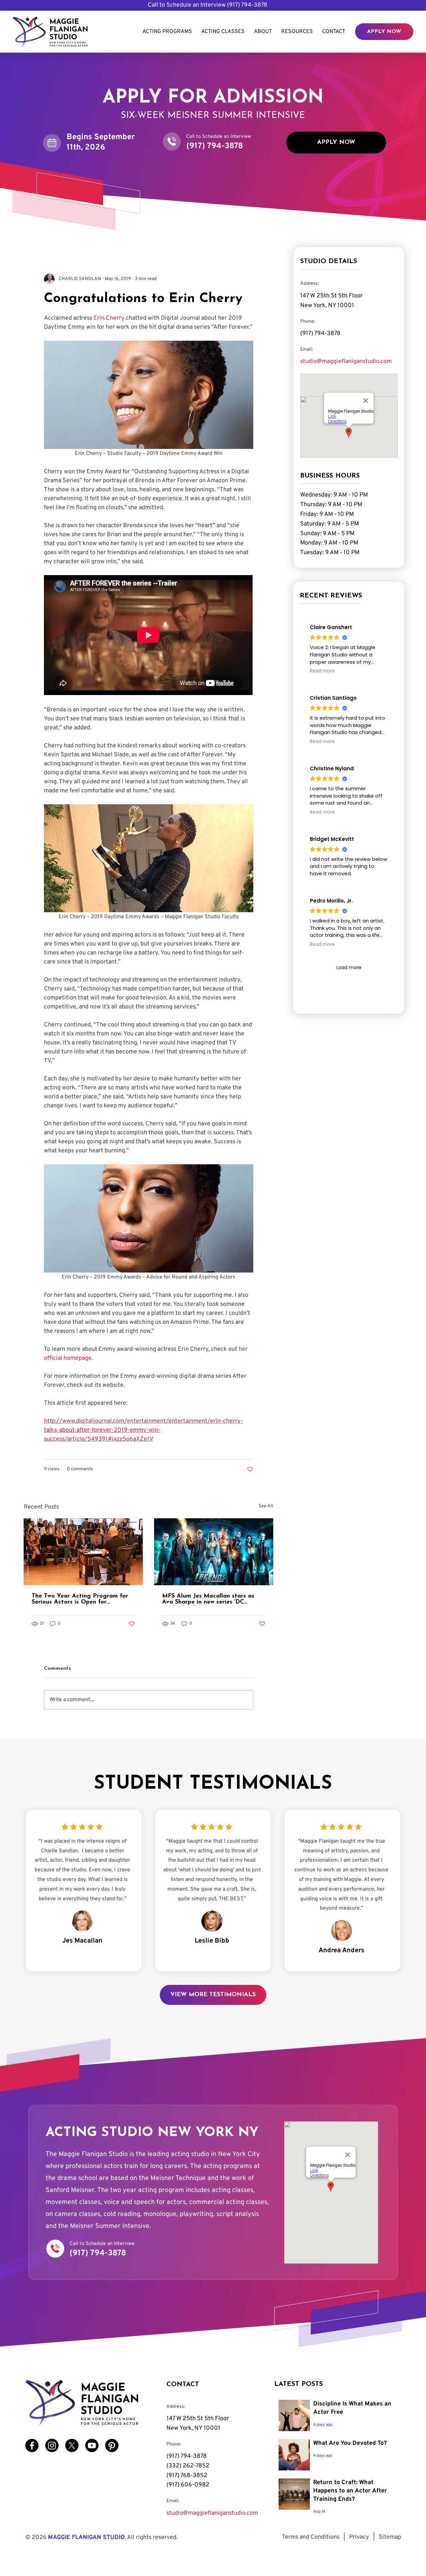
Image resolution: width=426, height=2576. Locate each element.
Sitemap (390, 2537)
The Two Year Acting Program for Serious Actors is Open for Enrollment (80, 1599)
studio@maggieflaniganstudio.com (346, 362)
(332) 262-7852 (188, 2466)
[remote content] (149, 636)
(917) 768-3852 (187, 2476)
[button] (297, 32)
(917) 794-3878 (247, 5)
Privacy (359, 2537)
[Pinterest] (112, 2445)
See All (266, 1506)
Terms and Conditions (311, 2537)
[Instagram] (52, 2445)
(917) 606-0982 (188, 2485)
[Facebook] (32, 2445)
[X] (72, 2445)
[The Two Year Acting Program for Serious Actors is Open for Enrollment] (83, 1552)
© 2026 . (102, 2538)
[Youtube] (92, 2445)
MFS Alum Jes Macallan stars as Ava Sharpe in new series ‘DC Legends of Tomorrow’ (208, 1599)
